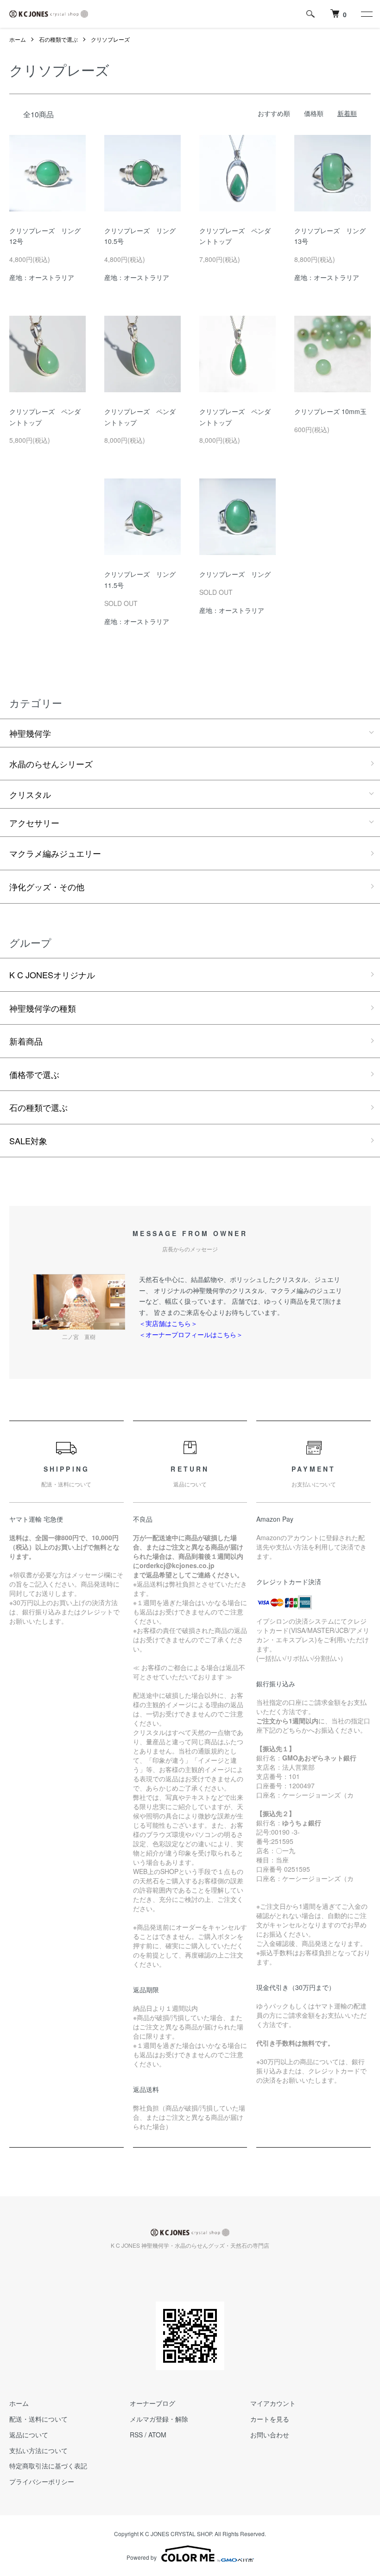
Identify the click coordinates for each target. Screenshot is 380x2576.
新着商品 (26, 1041)
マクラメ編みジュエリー (55, 853)
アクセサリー (34, 823)
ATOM (157, 2435)
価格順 (314, 113)
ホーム (18, 39)
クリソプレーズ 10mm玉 (330, 411)
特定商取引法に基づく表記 (48, 2466)
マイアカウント (273, 2403)
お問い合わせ (270, 2435)
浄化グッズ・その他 (47, 886)
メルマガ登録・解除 (159, 2419)
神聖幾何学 (30, 733)
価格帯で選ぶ (34, 1074)
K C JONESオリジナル (52, 975)
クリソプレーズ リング (235, 574)
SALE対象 (28, 1141)
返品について (29, 2435)
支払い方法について (38, 2450)
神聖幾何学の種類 (43, 1008)
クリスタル (30, 794)
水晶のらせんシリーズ (51, 764)
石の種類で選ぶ (58, 39)
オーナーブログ (152, 2403)
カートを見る (270, 2419)
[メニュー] (366, 14)
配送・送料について (38, 2419)
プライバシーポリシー (42, 2481)
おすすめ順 (274, 113)
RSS (136, 2435)
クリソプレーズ (110, 39)
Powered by (142, 2557)
